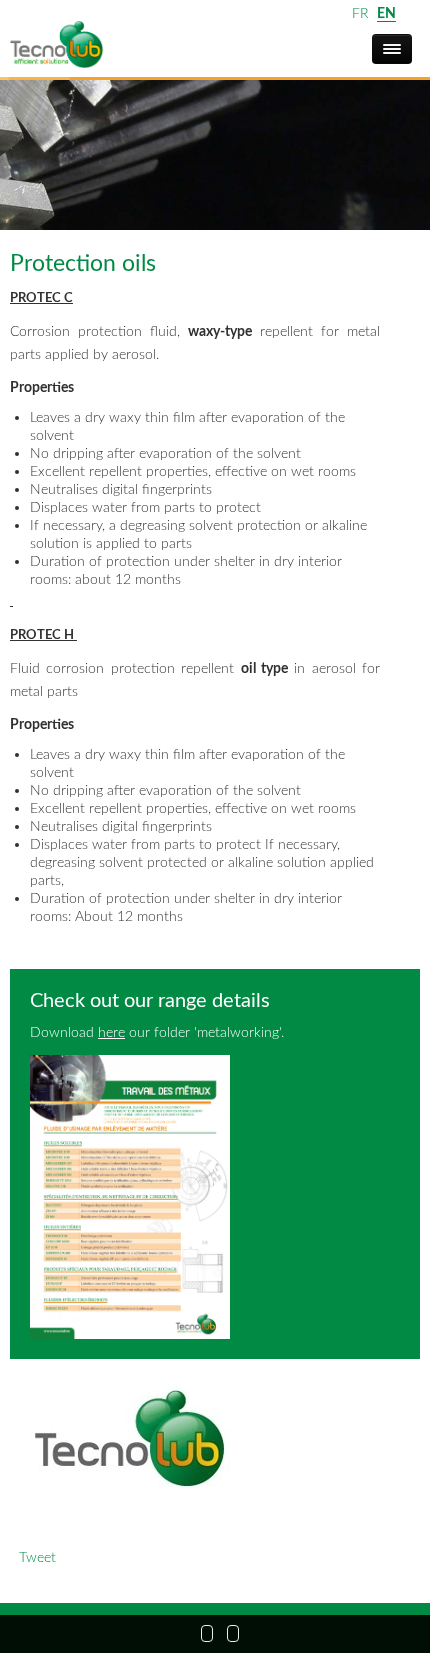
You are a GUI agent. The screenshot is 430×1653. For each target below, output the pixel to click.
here (111, 1032)
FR (360, 13)
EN (386, 13)
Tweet (37, 1557)
